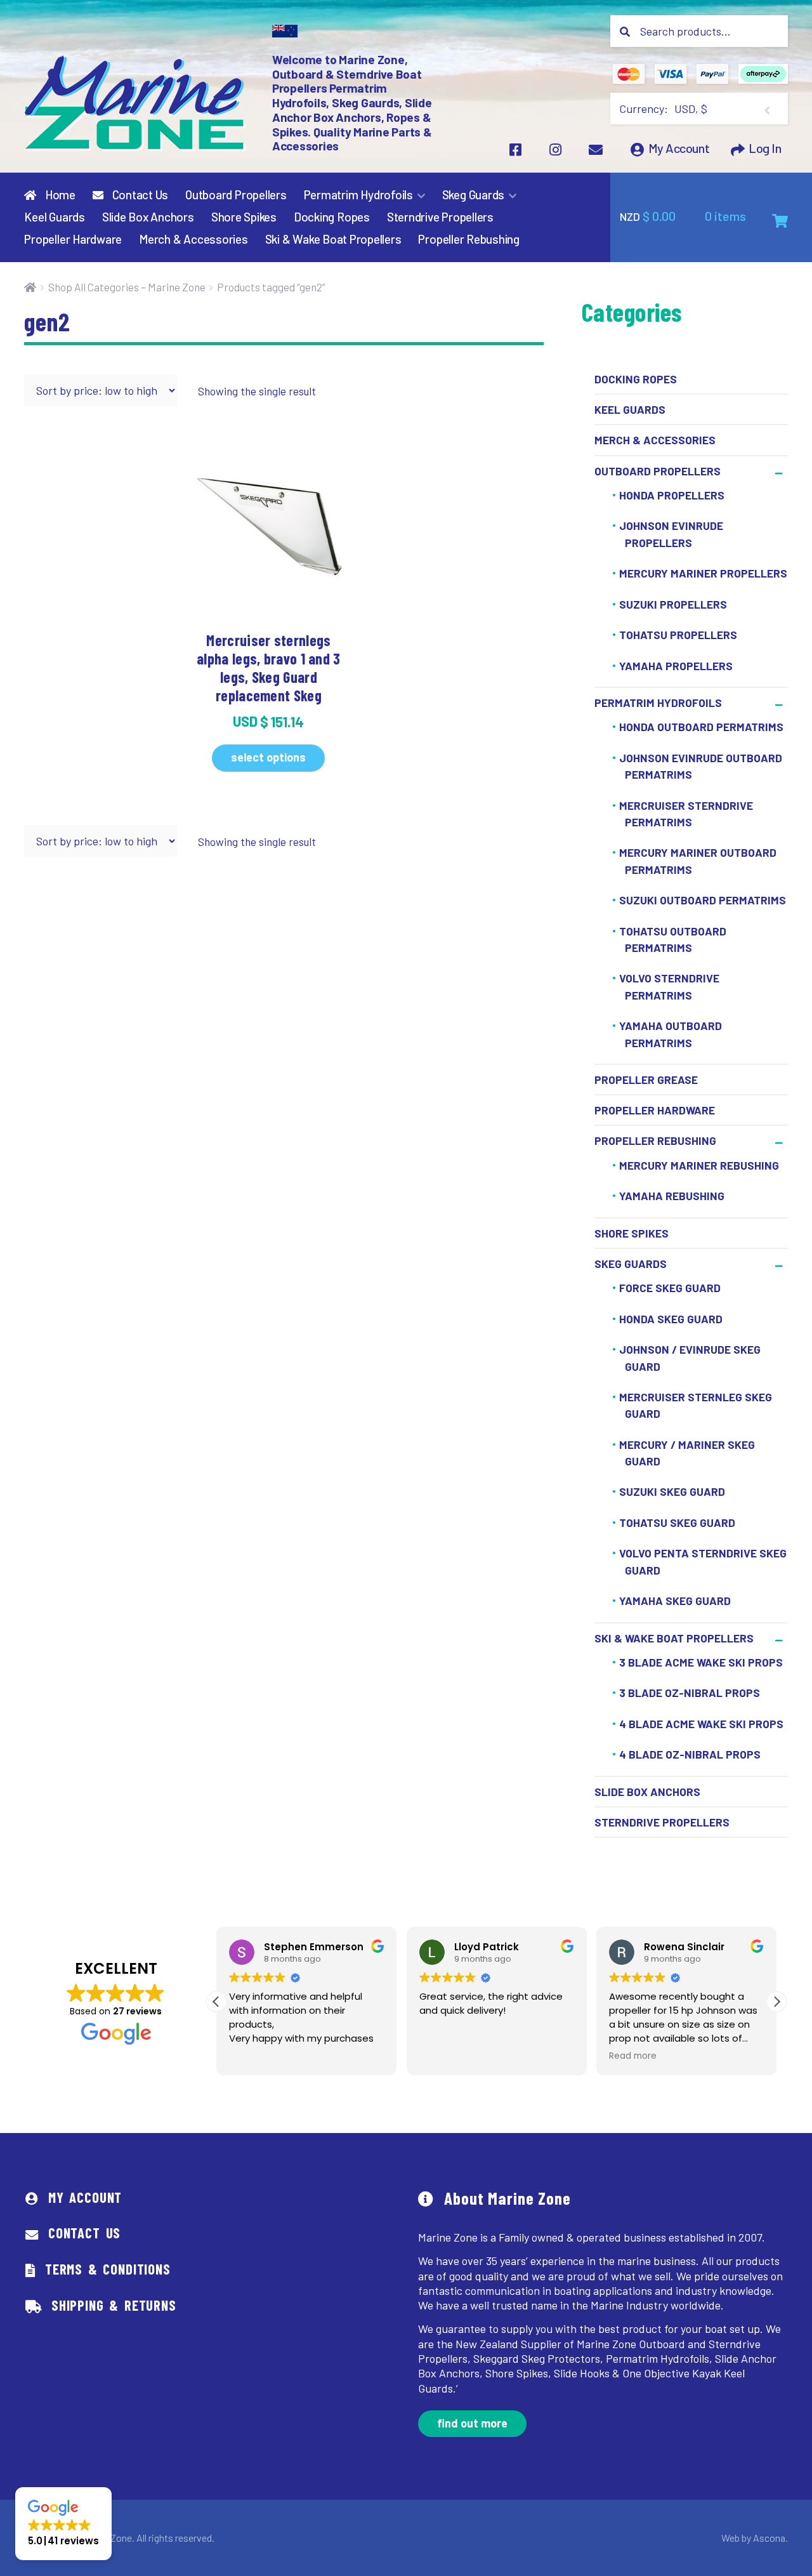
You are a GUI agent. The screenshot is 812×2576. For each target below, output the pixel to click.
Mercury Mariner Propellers (703, 573)
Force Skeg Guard (670, 1288)
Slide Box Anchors (148, 217)
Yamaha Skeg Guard (675, 1601)
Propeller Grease (646, 1080)
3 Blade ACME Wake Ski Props (701, 1662)
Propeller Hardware (73, 239)
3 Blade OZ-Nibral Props (690, 1693)
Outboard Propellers (236, 195)
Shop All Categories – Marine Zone (127, 287)
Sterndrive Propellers (440, 217)
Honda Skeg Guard (671, 1319)
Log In (765, 149)
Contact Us (139, 195)
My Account (679, 149)
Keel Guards (54, 217)
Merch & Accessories (193, 239)
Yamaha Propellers (676, 666)
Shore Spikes (244, 217)
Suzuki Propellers (673, 604)
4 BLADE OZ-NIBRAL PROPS (690, 1755)
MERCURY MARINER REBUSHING (699, 1165)
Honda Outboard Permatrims (701, 727)
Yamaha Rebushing (672, 1196)
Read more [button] (633, 2056)
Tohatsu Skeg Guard (677, 1522)
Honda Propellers (672, 495)
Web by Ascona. (755, 2538)
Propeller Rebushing (469, 239)
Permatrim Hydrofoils (358, 195)
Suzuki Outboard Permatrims (703, 900)
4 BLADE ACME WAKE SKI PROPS (701, 1724)
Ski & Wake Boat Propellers (333, 239)
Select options (268, 757)
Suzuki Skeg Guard (672, 1492)
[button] (776, 2002)
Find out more (472, 2423)
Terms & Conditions (108, 2269)
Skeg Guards (473, 195)
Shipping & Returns (114, 2305)
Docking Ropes (332, 217)
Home (59, 195)
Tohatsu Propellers (678, 635)
